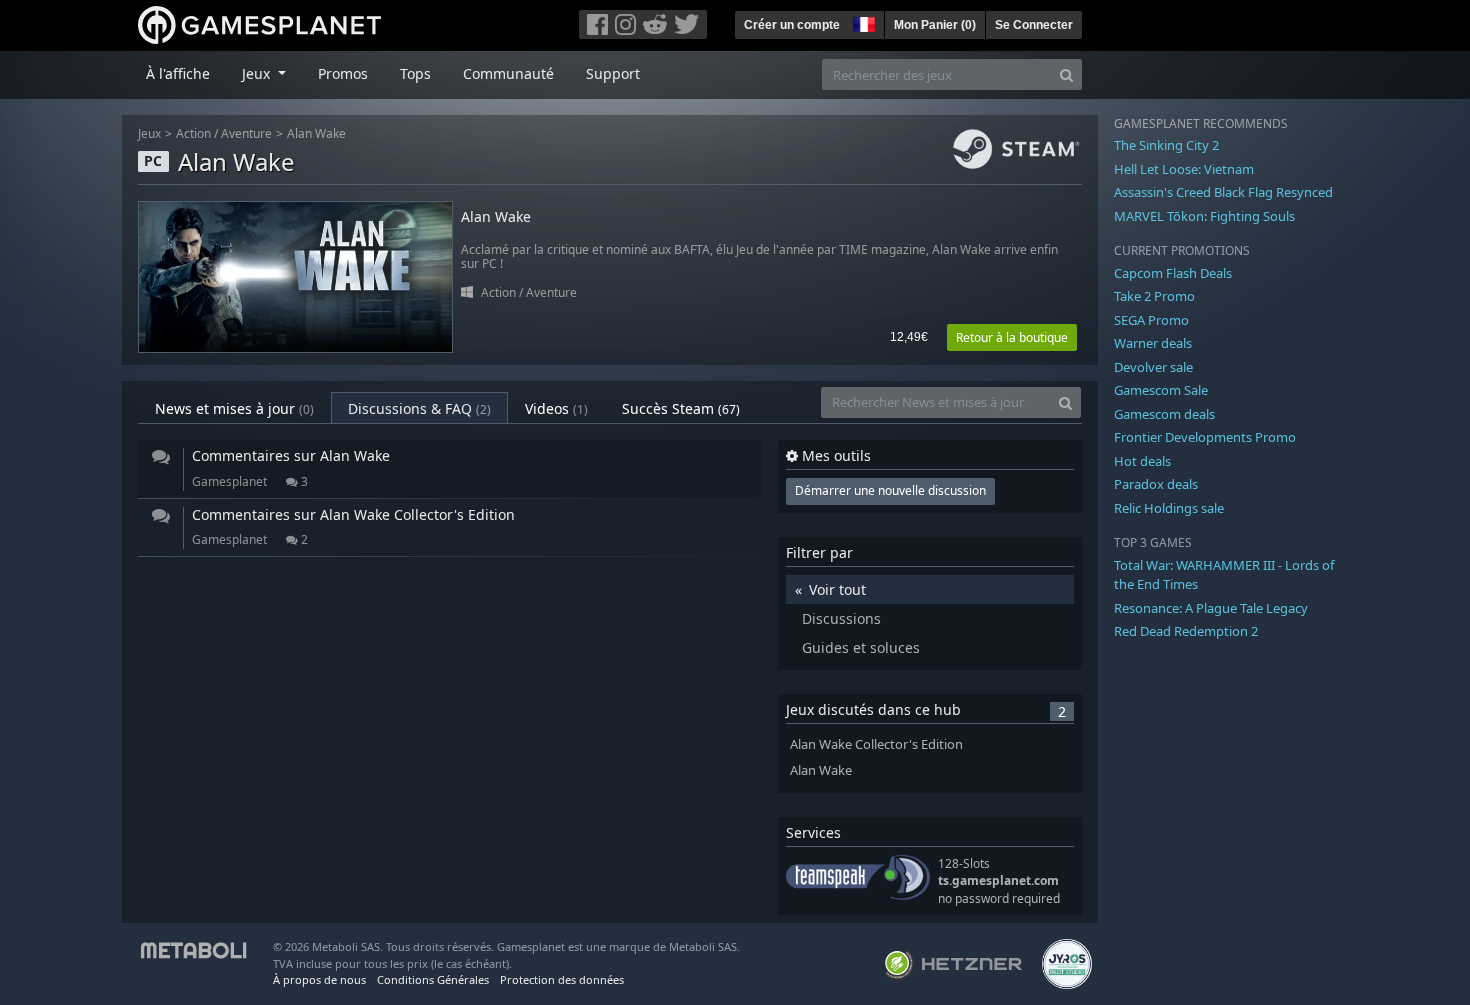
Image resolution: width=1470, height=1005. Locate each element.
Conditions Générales (433, 979)
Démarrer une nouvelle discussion (890, 490)
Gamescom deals (1164, 414)
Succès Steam (681, 408)
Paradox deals (1156, 484)
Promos (343, 73)
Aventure (246, 133)
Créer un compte (792, 25)
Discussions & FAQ (419, 408)
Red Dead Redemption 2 (1186, 631)
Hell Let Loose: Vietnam (1184, 169)
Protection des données (562, 979)
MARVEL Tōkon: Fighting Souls (1204, 216)
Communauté (508, 73)
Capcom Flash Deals (1173, 273)
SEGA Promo (1151, 320)
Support (613, 73)
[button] (862, 22)
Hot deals (1142, 461)
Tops (415, 73)
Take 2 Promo (1154, 296)
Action (193, 133)
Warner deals (1153, 343)
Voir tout (837, 589)
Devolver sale (1153, 367)
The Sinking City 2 (1166, 145)
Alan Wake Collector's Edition (876, 744)
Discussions (841, 618)
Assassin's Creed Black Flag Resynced (1223, 192)
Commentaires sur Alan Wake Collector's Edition (353, 514)
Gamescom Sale (1161, 390)
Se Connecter (1034, 25)
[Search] (1066, 74)
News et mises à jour (234, 408)
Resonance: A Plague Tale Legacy (1211, 608)
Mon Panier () (935, 25)
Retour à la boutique (1012, 337)
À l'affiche (178, 73)
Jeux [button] (258, 73)
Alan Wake (316, 133)
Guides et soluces (861, 647)
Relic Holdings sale (1169, 508)
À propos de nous (319, 979)
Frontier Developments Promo (1205, 437)
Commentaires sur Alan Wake (291, 455)
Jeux (149, 133)
